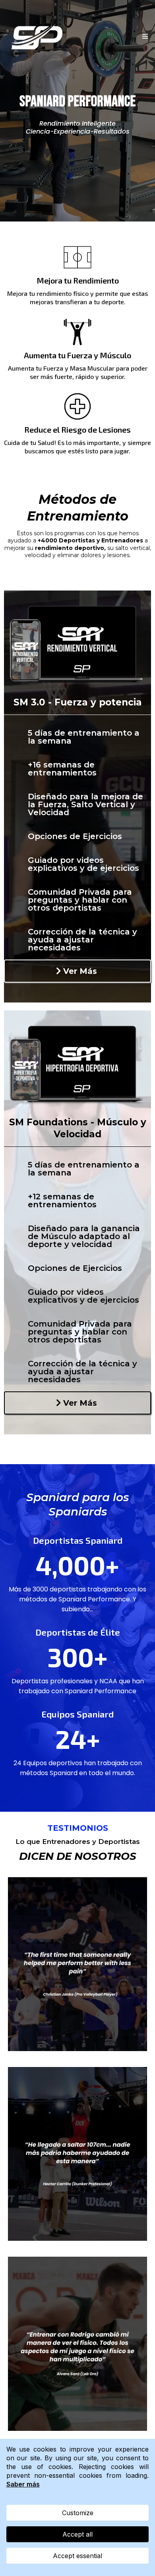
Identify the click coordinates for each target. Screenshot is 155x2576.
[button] (144, 37)
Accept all (77, 2534)
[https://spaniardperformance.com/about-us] (38, 37)
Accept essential (77, 2556)
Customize (78, 2513)
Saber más (23, 2484)
